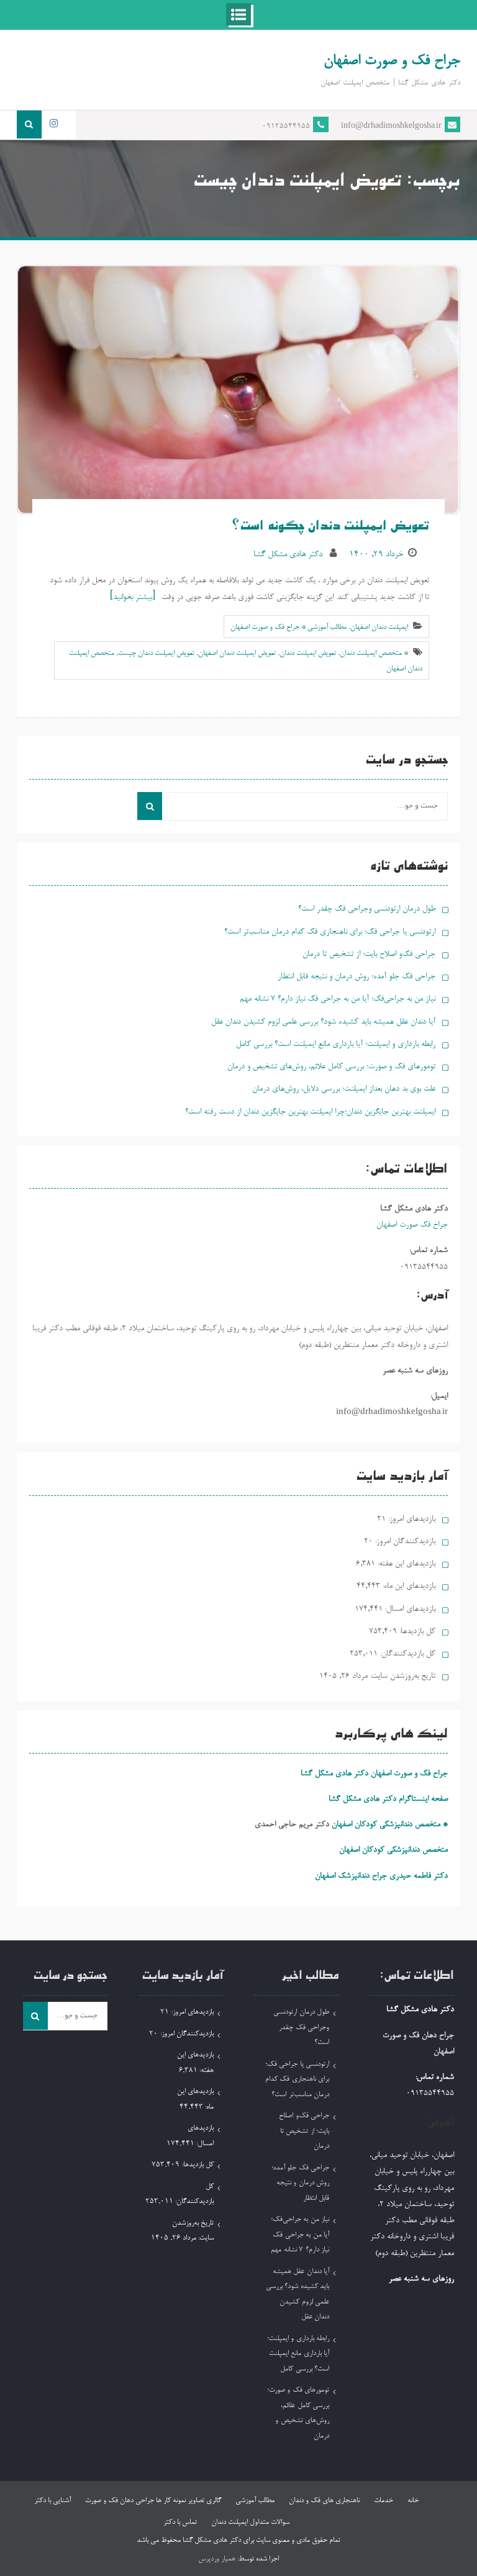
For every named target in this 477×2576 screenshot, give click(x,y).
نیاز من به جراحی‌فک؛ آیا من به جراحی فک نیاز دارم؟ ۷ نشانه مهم (338, 999)
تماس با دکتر (180, 2523)
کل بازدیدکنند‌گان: (407, 1654)
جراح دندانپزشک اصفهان (351, 1876)
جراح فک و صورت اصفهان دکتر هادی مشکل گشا (374, 1774)
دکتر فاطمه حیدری (419, 1876)
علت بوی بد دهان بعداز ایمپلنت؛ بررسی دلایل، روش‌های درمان (344, 1089)
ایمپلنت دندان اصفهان (379, 628)
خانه (413, 2501)
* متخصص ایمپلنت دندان (374, 654)
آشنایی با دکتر (52, 2501)
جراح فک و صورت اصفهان (392, 61)
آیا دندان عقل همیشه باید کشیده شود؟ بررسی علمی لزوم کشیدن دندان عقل (323, 1022)
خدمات (384, 2501)
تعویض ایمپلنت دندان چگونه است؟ (331, 528)
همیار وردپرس (217, 2559)
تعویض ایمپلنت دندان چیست (156, 654)
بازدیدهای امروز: (411, 1519)
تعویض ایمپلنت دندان (308, 654)
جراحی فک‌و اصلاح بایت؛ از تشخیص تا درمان (369, 954)
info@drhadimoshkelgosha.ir (391, 127)
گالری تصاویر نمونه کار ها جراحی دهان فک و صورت (153, 2501)
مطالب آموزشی (255, 2501)
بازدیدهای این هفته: (405, 1564)
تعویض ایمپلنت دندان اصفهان (237, 654)
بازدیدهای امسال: (409, 1609)
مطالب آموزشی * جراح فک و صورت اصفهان (288, 628)
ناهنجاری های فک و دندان (324, 2501)
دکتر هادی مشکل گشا (288, 555)
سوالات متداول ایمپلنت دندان (250, 2523)
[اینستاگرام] (54, 124)
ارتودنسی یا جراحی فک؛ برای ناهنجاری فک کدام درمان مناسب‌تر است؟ (330, 932)
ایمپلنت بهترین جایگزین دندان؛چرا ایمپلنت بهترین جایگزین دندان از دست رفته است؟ (310, 1112)
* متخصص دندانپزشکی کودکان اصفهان (390, 1825)
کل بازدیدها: (416, 1632)
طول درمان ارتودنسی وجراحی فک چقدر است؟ (367, 909)
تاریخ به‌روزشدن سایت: (402, 1676)
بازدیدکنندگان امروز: (404, 1542)
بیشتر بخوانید (133, 597)
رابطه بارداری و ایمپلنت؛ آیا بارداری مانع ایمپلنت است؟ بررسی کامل (336, 1044)
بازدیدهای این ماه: (408, 1586)
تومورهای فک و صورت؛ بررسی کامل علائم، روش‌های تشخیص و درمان (331, 1067)
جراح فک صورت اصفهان (412, 1225)
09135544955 (286, 127)
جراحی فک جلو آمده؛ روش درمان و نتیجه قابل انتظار (357, 977)
